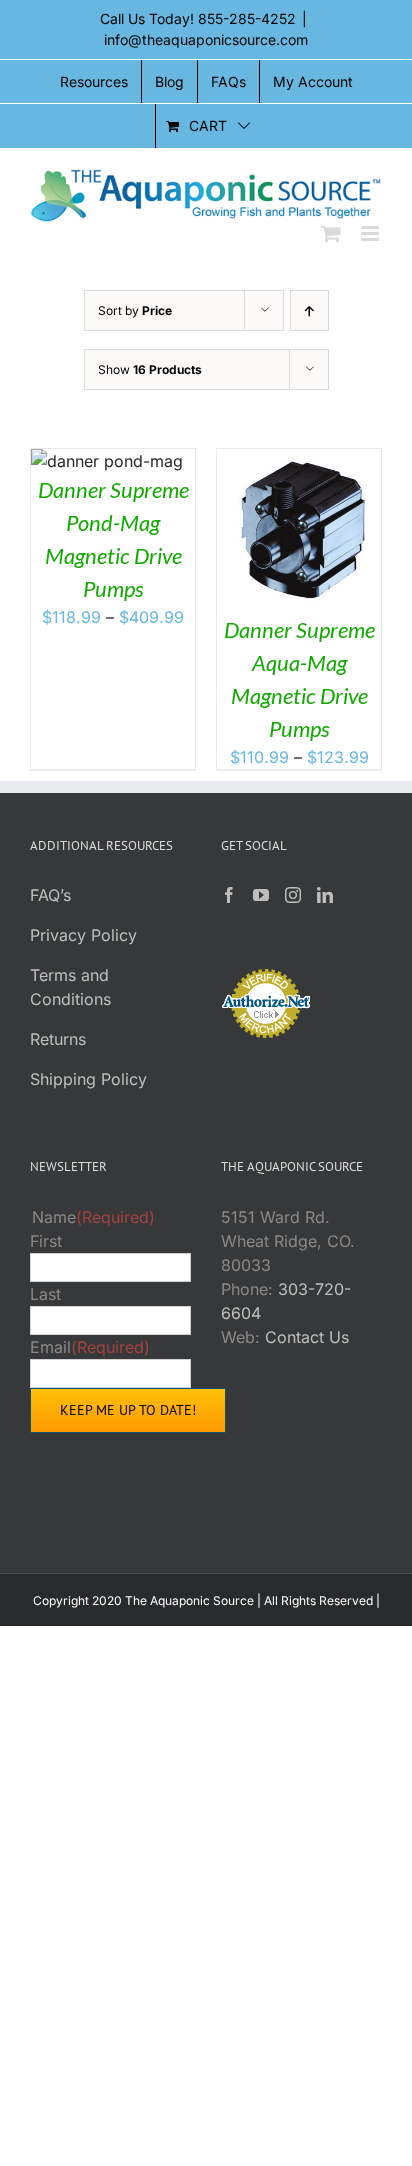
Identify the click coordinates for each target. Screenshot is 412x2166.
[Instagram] (293, 895)
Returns (58, 1039)
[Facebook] (229, 895)
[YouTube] (261, 895)
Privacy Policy (83, 935)
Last (45, 1294)
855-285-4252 (247, 18)
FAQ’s (50, 895)
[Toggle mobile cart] (331, 233)
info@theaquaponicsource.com (206, 39)
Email (90, 1347)
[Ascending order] (309, 310)
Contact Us (307, 1337)
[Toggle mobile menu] (371, 233)
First (46, 1241)
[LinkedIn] (325, 895)
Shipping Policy (88, 1079)
